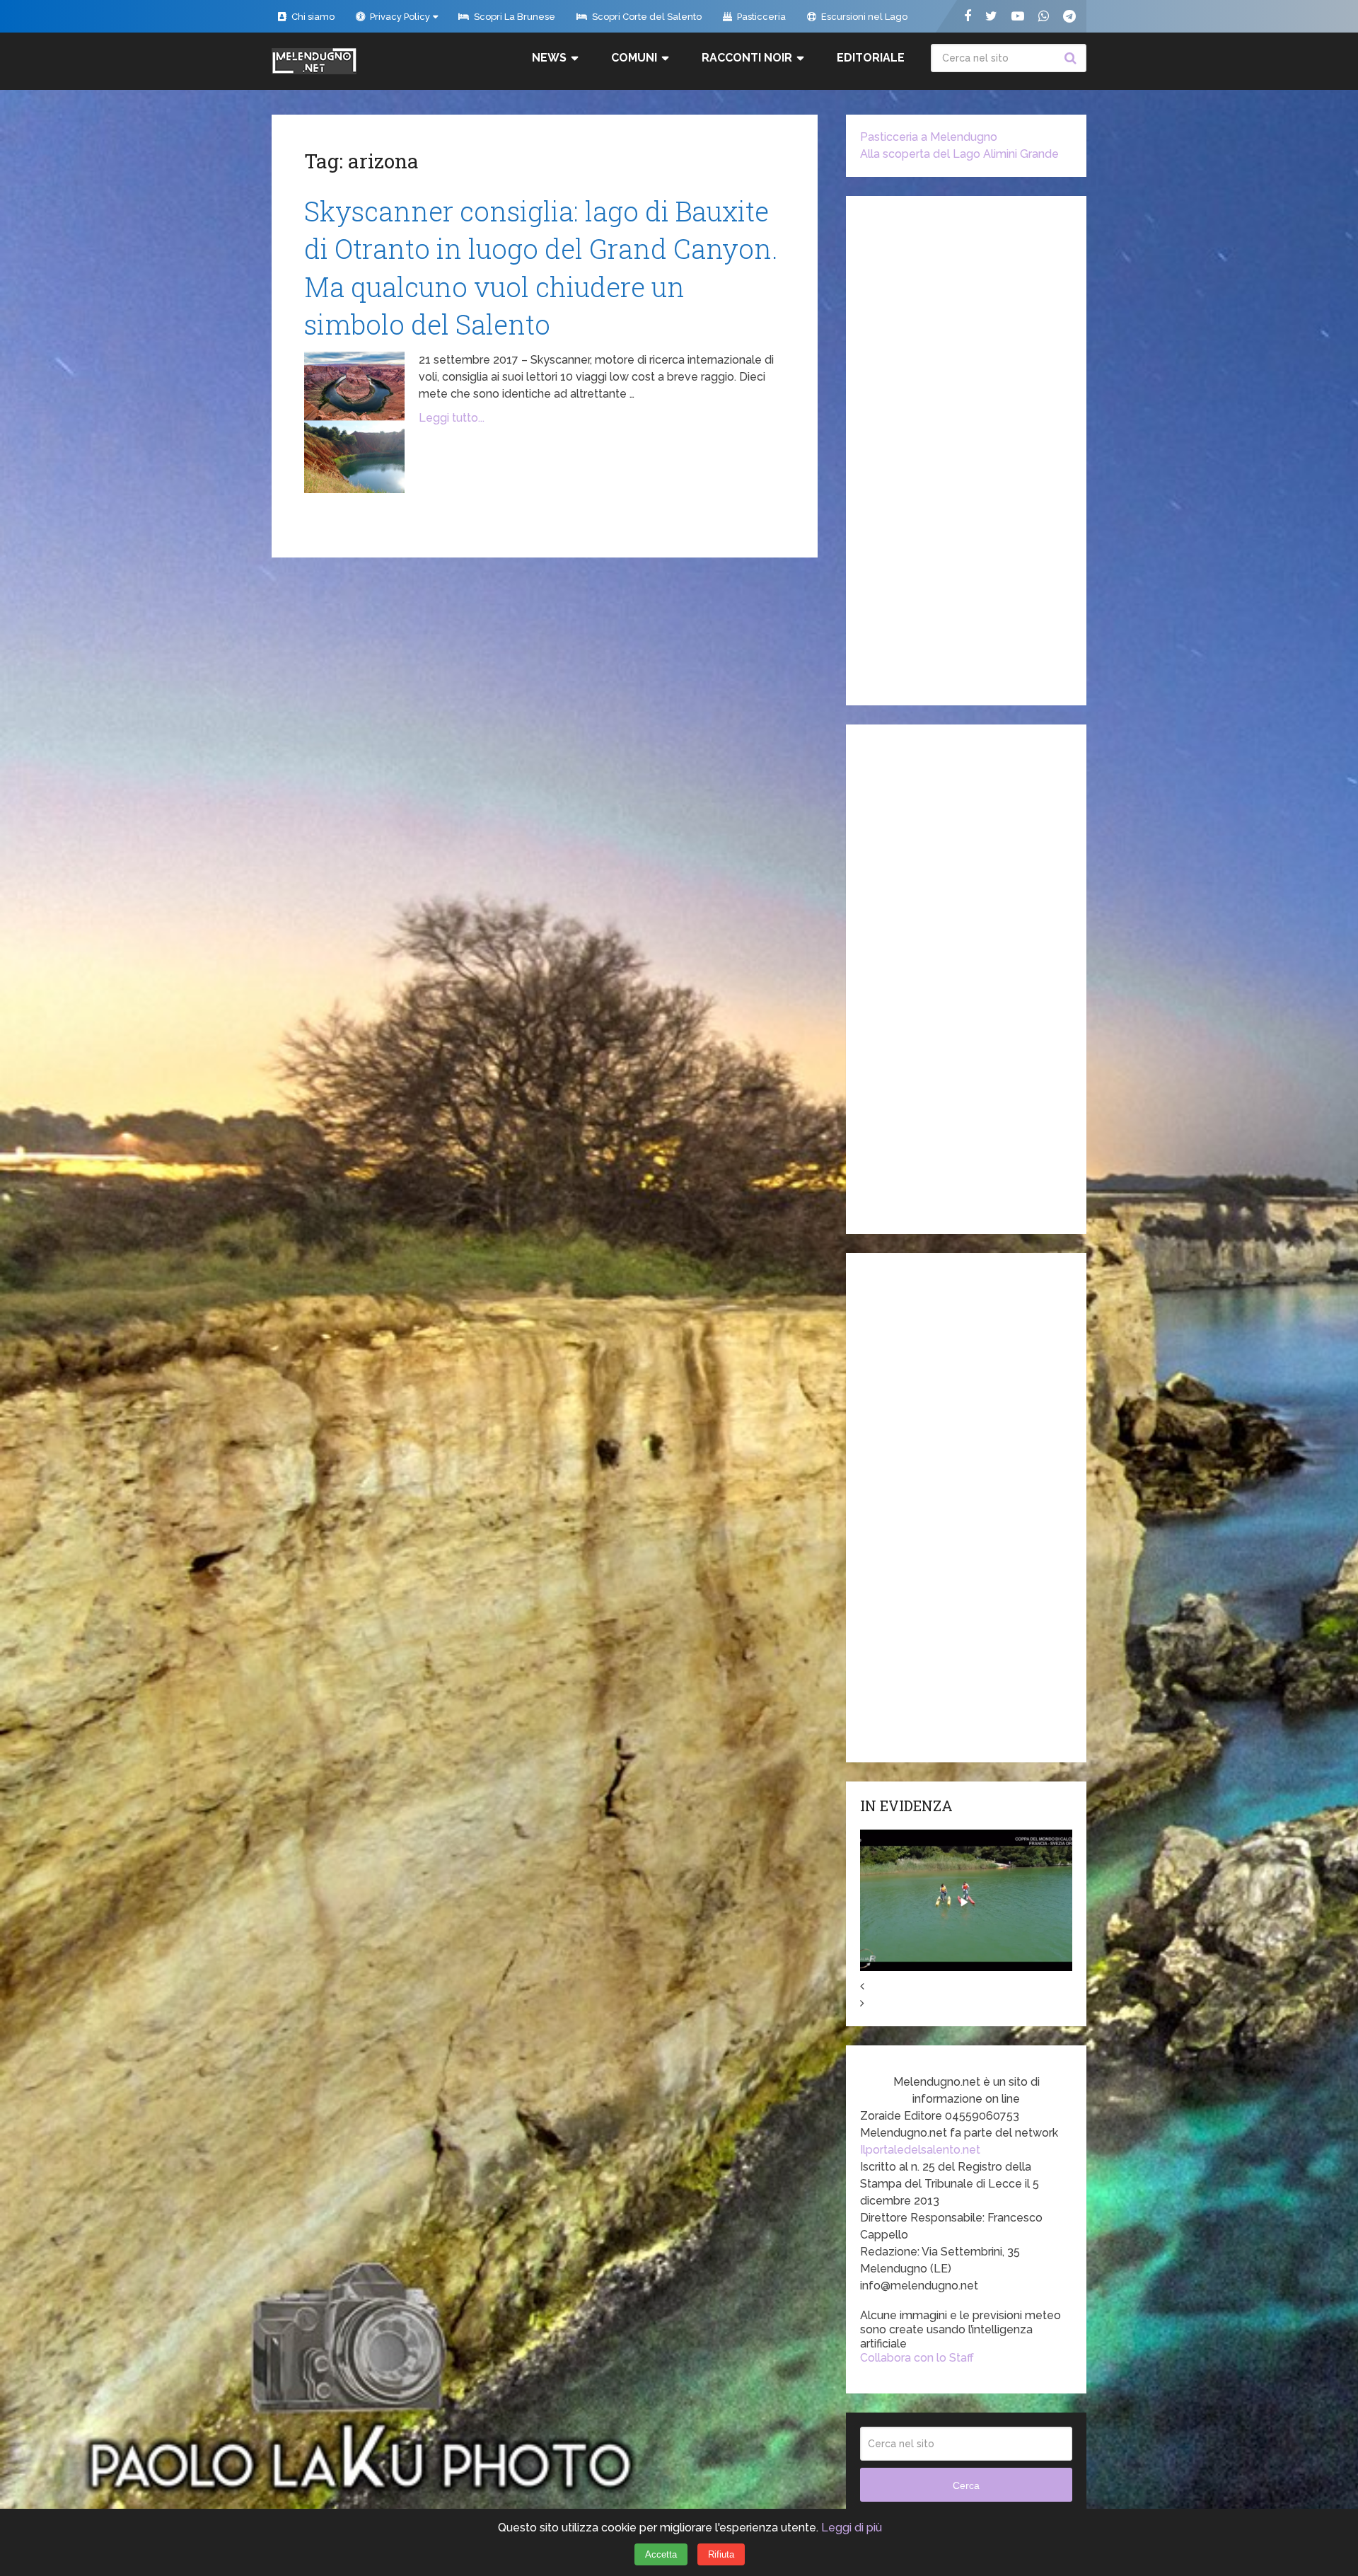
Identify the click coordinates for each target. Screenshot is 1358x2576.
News (549, 58)
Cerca (1072, 58)
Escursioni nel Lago (863, 17)
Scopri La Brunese (513, 17)
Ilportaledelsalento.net (920, 2150)
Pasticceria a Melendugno (929, 137)
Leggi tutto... (452, 418)
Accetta (661, 2554)
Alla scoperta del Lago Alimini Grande (959, 154)
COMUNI (634, 58)
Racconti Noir (747, 58)
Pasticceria (760, 17)
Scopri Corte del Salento (646, 17)
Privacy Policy (399, 17)
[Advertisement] (966, 451)
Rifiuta (721, 2554)
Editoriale (871, 58)
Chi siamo (312, 17)
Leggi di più (852, 2528)
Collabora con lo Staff (917, 2358)
